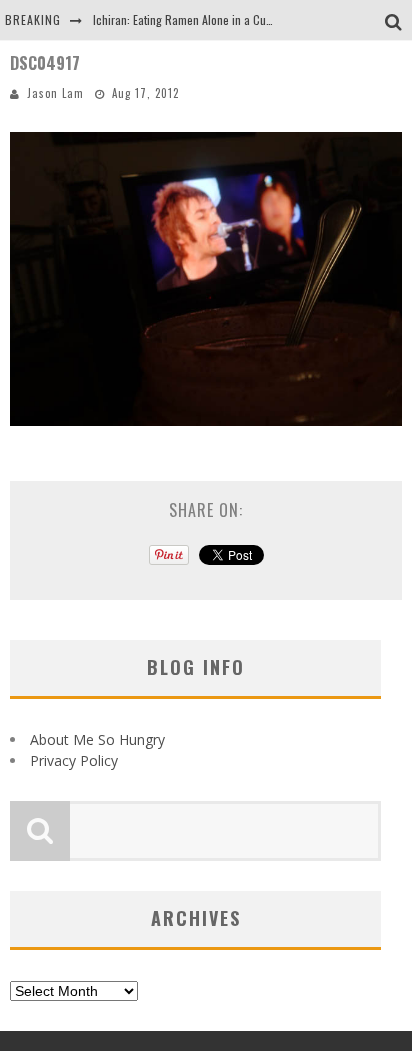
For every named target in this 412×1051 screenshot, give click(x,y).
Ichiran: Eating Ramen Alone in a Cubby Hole (200, 19)
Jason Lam (55, 93)
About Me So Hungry (97, 739)
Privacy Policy (74, 760)
